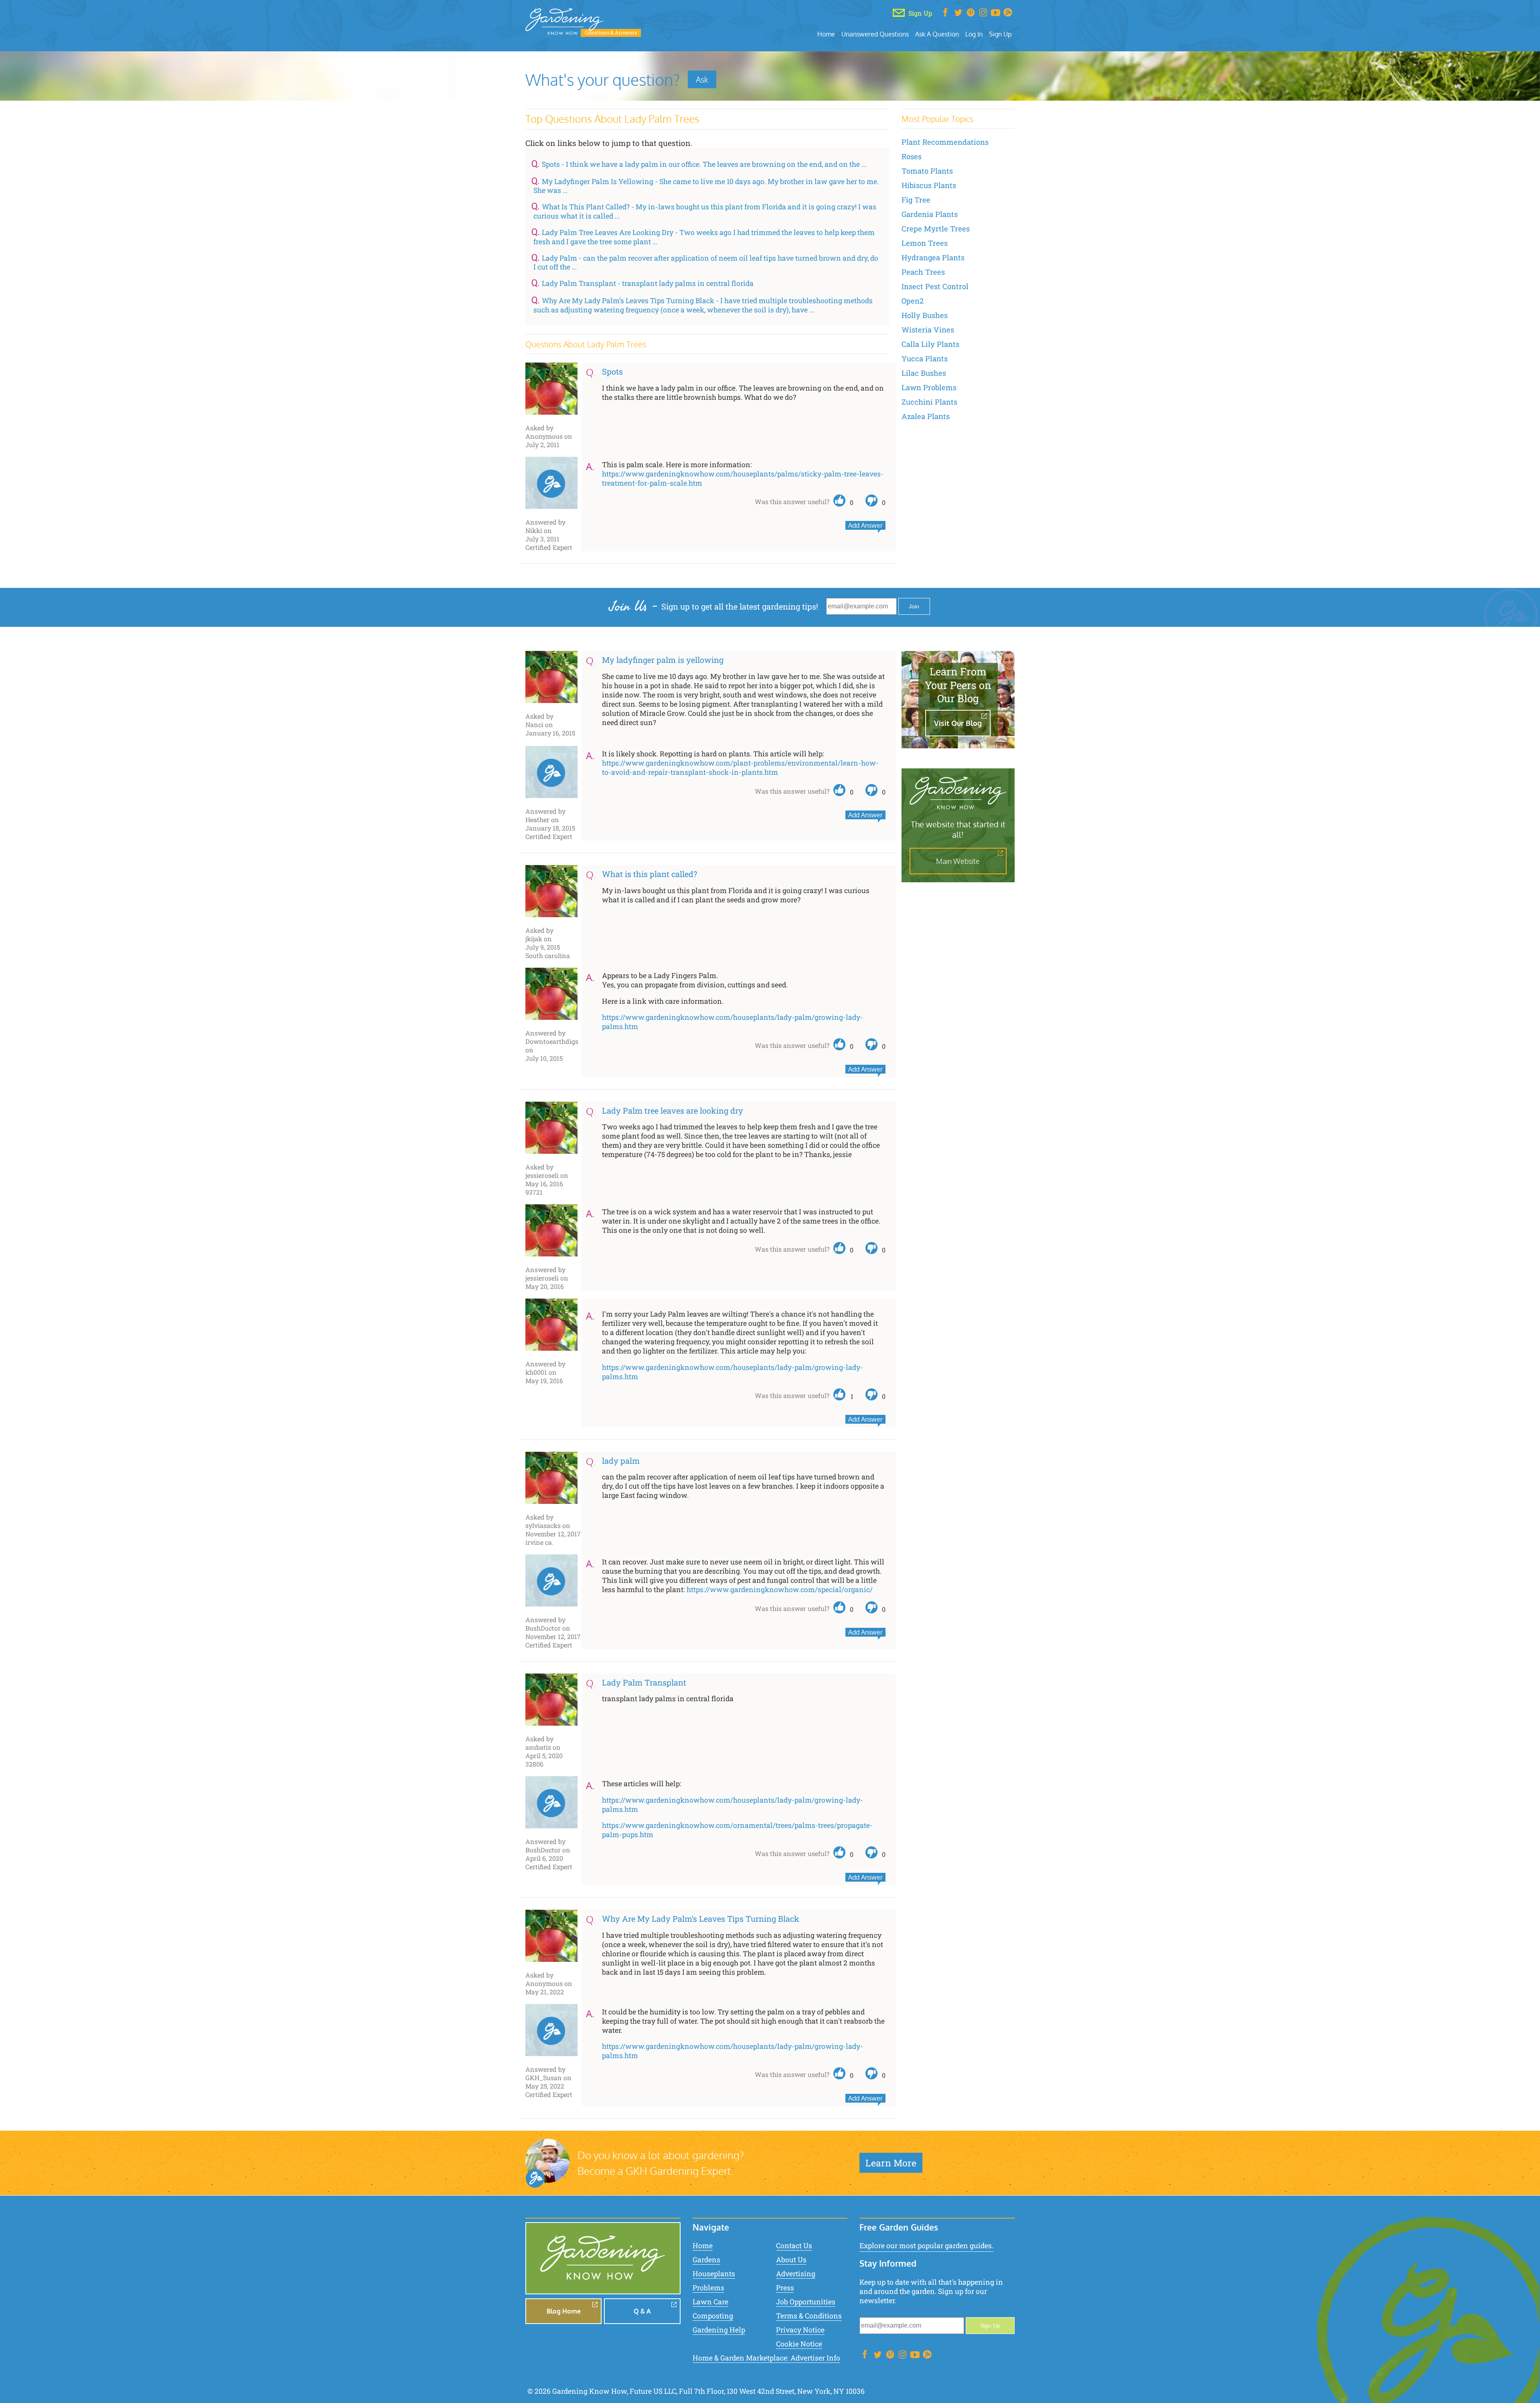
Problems (708, 2288)
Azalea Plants (926, 416)
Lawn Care (710, 2302)
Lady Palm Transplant (644, 1682)
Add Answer (865, 525)
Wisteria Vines (928, 330)
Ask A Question (937, 34)
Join (914, 606)
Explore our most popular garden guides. (926, 2246)
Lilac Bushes (924, 373)
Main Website (958, 861)
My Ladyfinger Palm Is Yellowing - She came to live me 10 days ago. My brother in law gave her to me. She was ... (706, 186)
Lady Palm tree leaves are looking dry (673, 1110)
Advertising (796, 2274)
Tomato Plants (927, 171)
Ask (702, 79)
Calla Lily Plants (930, 344)
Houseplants (714, 2274)
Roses (912, 156)
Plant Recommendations (945, 142)
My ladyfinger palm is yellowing (663, 660)
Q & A (642, 2311)
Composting (713, 2316)
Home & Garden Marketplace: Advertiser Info (766, 2358)
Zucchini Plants (929, 402)
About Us (791, 2260)
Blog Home (564, 2311)
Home (826, 34)
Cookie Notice (799, 2344)
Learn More (891, 2163)
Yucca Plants (925, 359)
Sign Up (1000, 34)
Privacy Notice (800, 2330)
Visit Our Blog (958, 723)
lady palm (621, 1461)
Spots (612, 371)
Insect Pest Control (935, 286)
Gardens (706, 2260)
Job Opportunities (806, 2302)
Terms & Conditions (809, 2316)
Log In (974, 34)
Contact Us (794, 2246)
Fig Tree (916, 200)
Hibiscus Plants (929, 185)
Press (785, 2288)
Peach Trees (923, 272)
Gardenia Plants (930, 214)
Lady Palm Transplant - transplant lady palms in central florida (648, 283)
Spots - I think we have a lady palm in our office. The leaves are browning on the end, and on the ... (704, 164)
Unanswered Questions (875, 34)
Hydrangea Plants (933, 257)
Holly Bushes (925, 315)
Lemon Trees (925, 243)
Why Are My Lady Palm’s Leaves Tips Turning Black (701, 1919)
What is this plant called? (649, 874)
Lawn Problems (929, 387)
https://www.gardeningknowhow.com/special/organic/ (780, 1590)
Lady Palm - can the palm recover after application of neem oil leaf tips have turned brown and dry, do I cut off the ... (706, 263)
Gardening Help (719, 2330)
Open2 (913, 301)
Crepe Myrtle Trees (936, 229)
